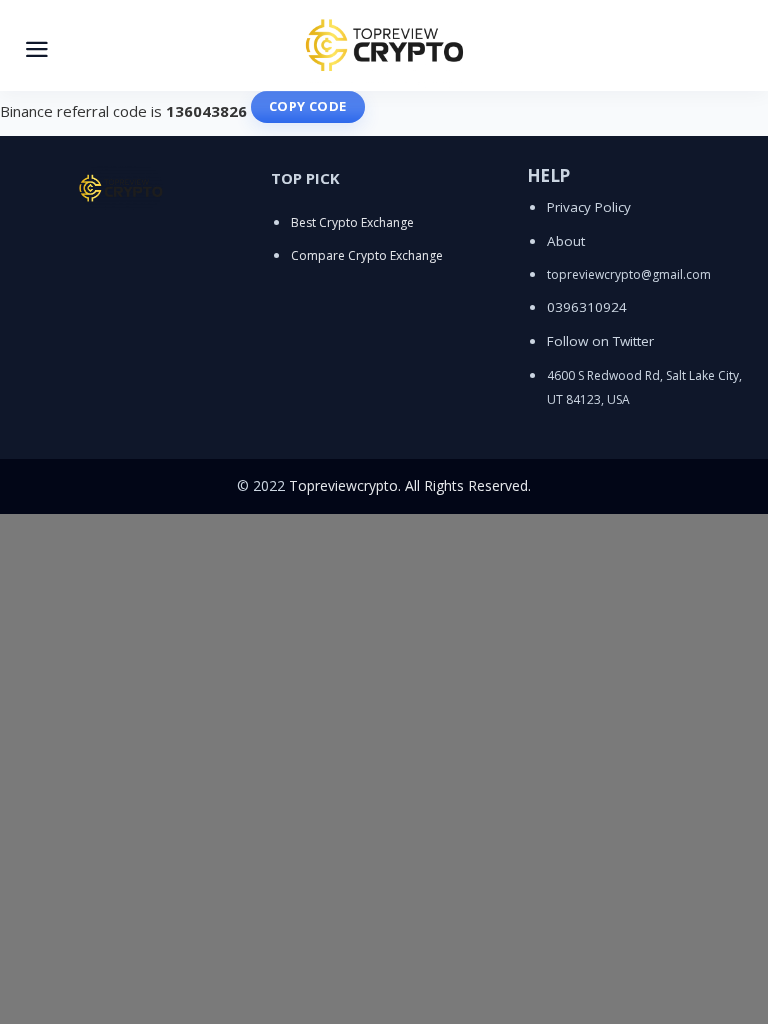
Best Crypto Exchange (352, 222)
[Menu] (37, 46)
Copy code (308, 106)
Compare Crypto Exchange (367, 255)
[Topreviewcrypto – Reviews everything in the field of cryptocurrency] (384, 45)
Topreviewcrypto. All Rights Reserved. (410, 485)
